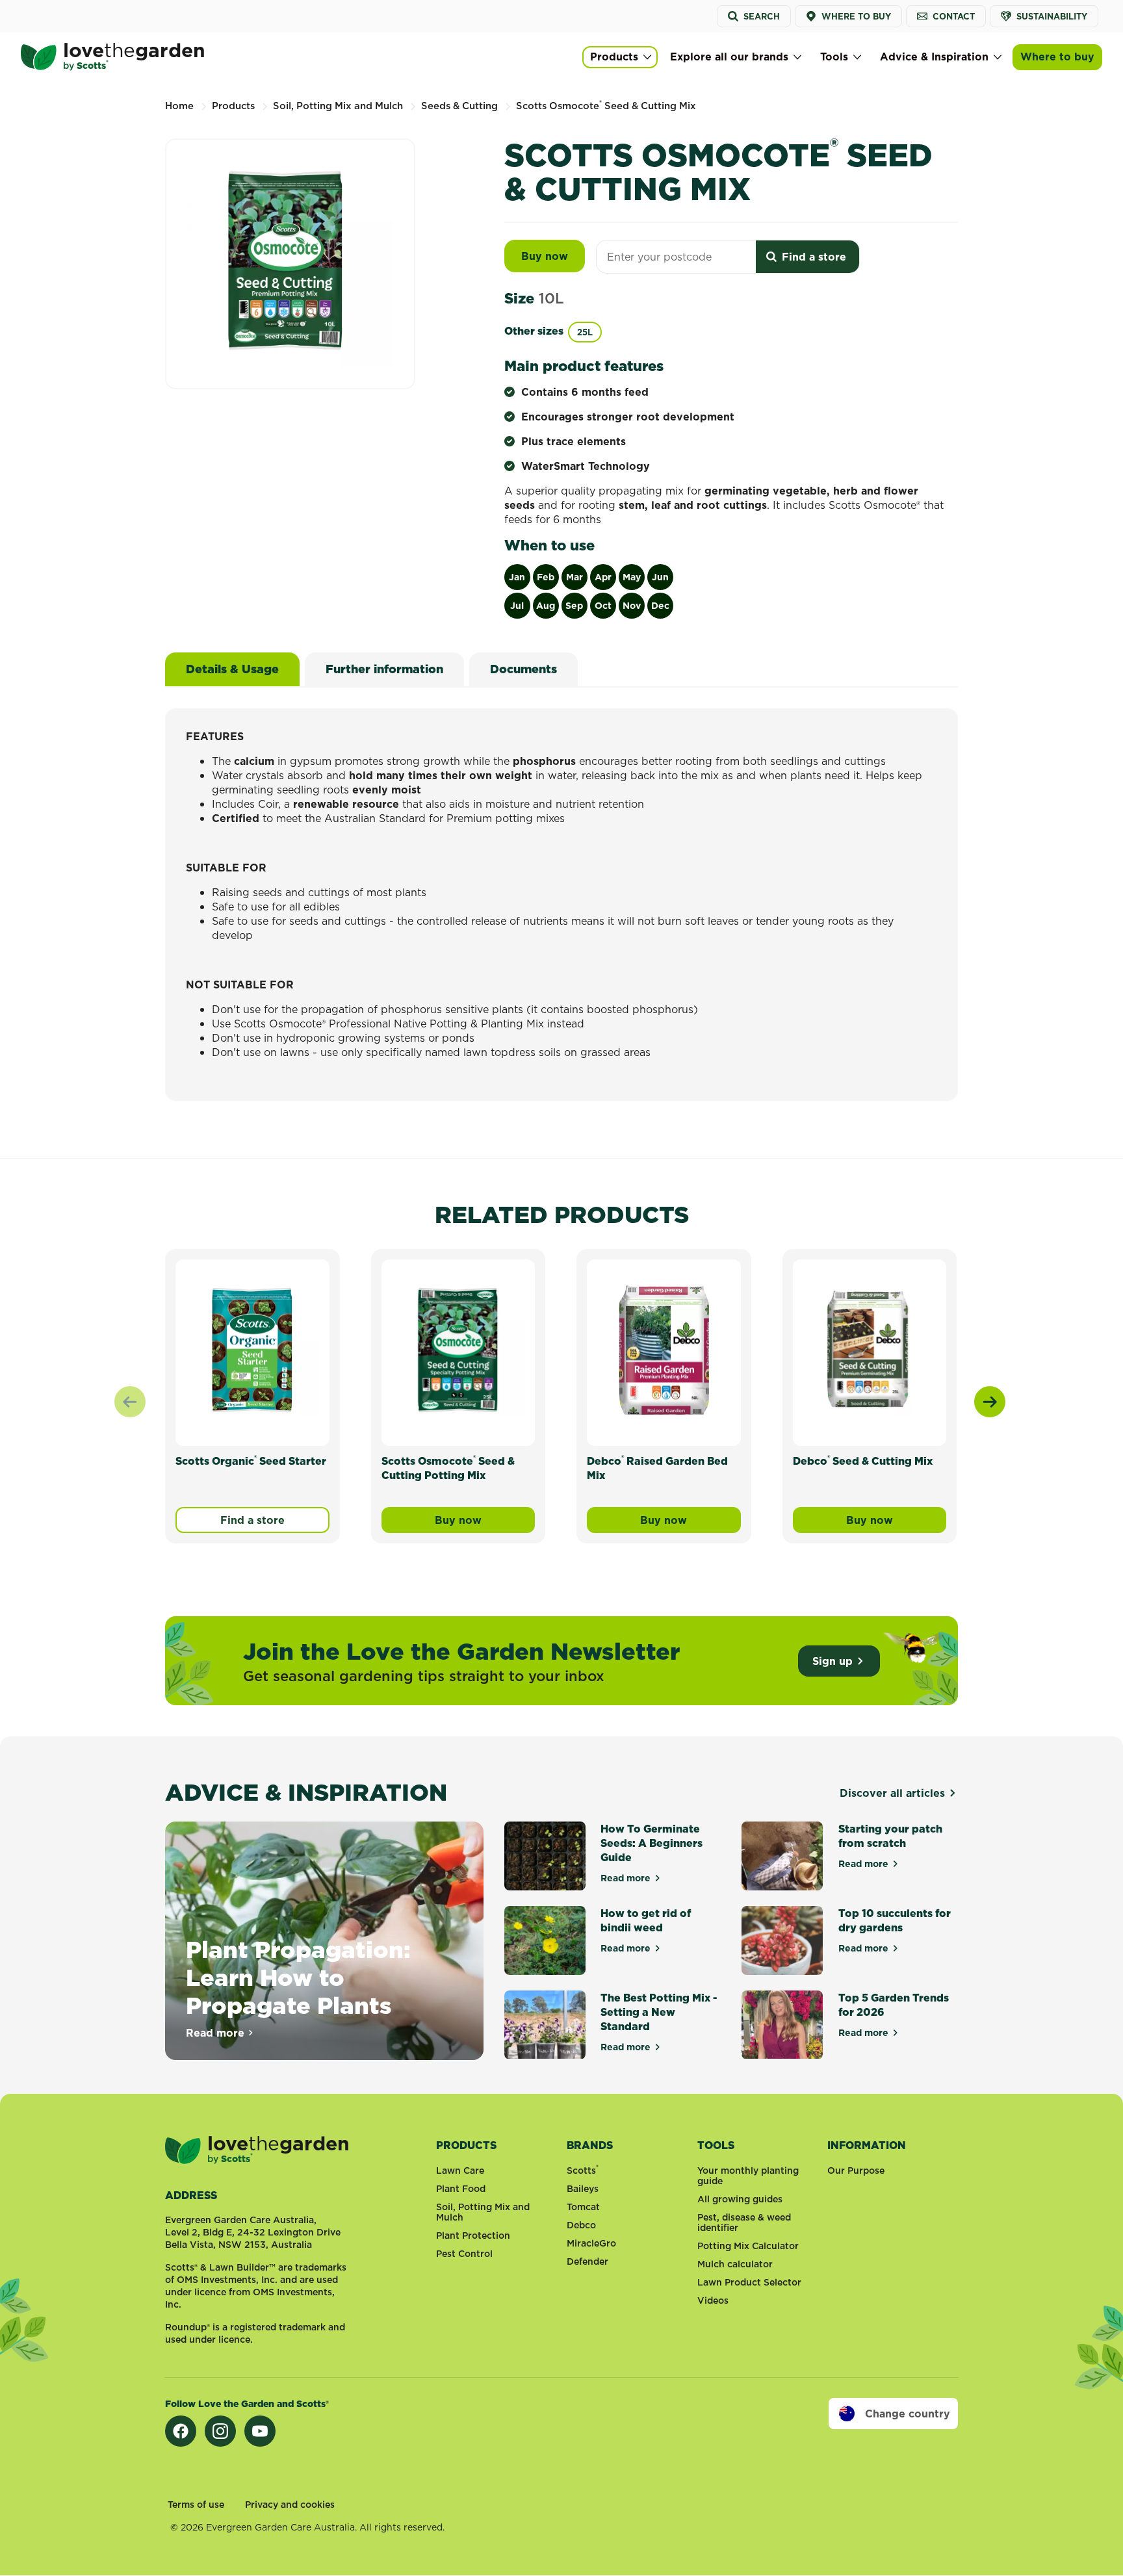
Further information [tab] (384, 669)
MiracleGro (591, 2243)
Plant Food (461, 2189)
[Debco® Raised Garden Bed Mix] (664, 1350)
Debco (581, 2225)
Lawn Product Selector (749, 2282)
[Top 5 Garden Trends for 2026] (782, 2025)
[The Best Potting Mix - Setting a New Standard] (545, 2025)
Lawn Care (460, 2170)
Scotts (583, 2170)
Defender (587, 2261)
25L (585, 332)
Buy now (553, 256)
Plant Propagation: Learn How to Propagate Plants (298, 1977)
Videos (713, 2300)
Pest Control (464, 2254)
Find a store (252, 1520)
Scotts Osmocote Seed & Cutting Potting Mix (448, 1468)
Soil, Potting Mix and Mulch (483, 2212)
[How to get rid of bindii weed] (545, 1940)
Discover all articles (892, 1793)
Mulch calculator (735, 2264)
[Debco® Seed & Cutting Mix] (870, 1350)
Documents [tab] (523, 669)
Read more (220, 2033)
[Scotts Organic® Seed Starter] (252, 1350)
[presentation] (990, 1402)
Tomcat (583, 2207)
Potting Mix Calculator (748, 2246)
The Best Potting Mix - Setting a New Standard (659, 2012)
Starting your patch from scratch (890, 1836)
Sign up (833, 1661)
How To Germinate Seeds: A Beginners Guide (652, 1843)
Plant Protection (473, 2235)
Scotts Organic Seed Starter (251, 1461)
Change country (908, 2414)
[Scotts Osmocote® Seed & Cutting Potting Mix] (458, 1350)
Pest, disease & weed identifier (744, 2222)
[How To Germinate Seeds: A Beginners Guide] (545, 1856)
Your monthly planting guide (748, 2176)
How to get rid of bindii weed (646, 1920)
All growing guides (740, 2199)
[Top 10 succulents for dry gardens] (782, 1940)
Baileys (583, 2189)
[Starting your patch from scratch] (782, 1856)
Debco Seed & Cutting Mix (863, 1461)
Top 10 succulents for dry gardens (895, 1920)
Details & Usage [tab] (232, 669)
